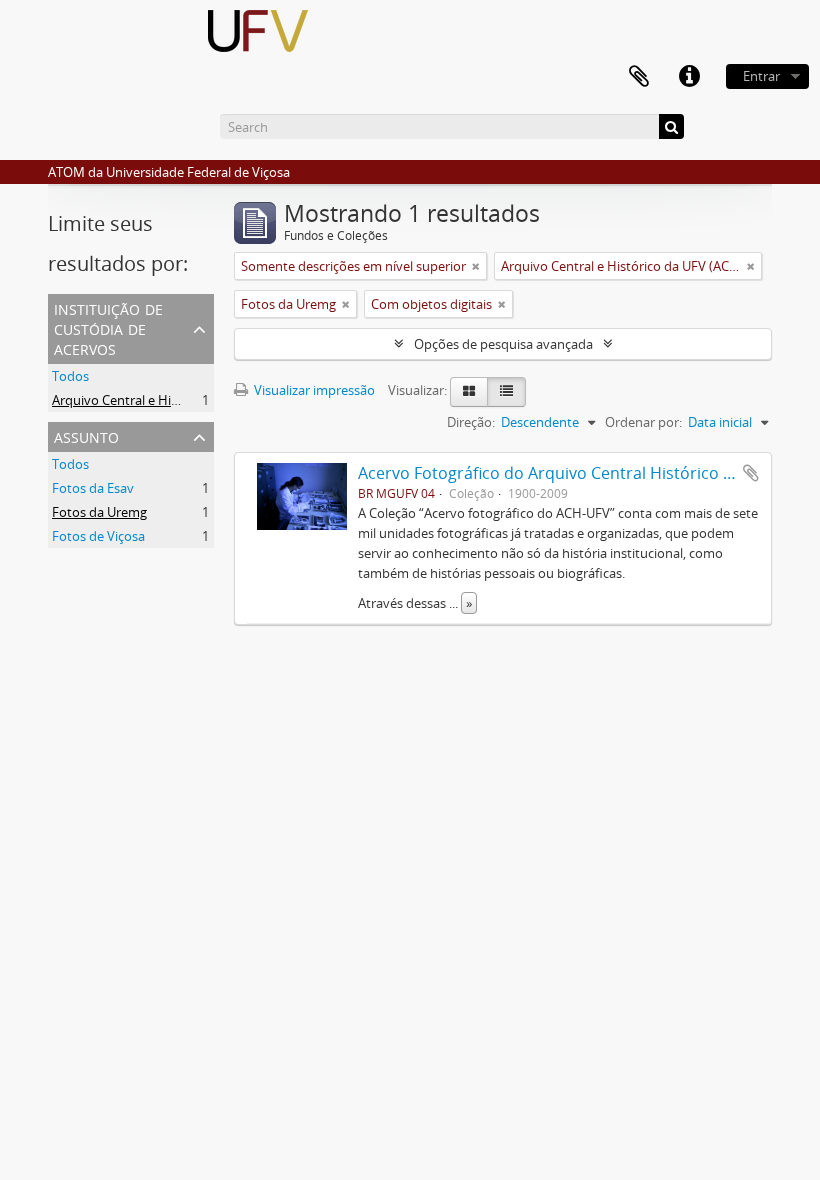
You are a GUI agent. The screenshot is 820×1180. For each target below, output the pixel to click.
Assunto (86, 435)
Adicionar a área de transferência (751, 473)
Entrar (761, 76)
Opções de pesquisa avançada (503, 344)
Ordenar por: (643, 422)
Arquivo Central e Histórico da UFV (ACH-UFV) (187, 400)
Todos (70, 376)
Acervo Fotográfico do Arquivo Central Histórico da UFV (567, 473)
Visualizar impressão (313, 390)
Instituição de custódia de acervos (108, 327)
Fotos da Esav (93, 488)
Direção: (471, 422)
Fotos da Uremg (99, 512)
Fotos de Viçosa (98, 536)
